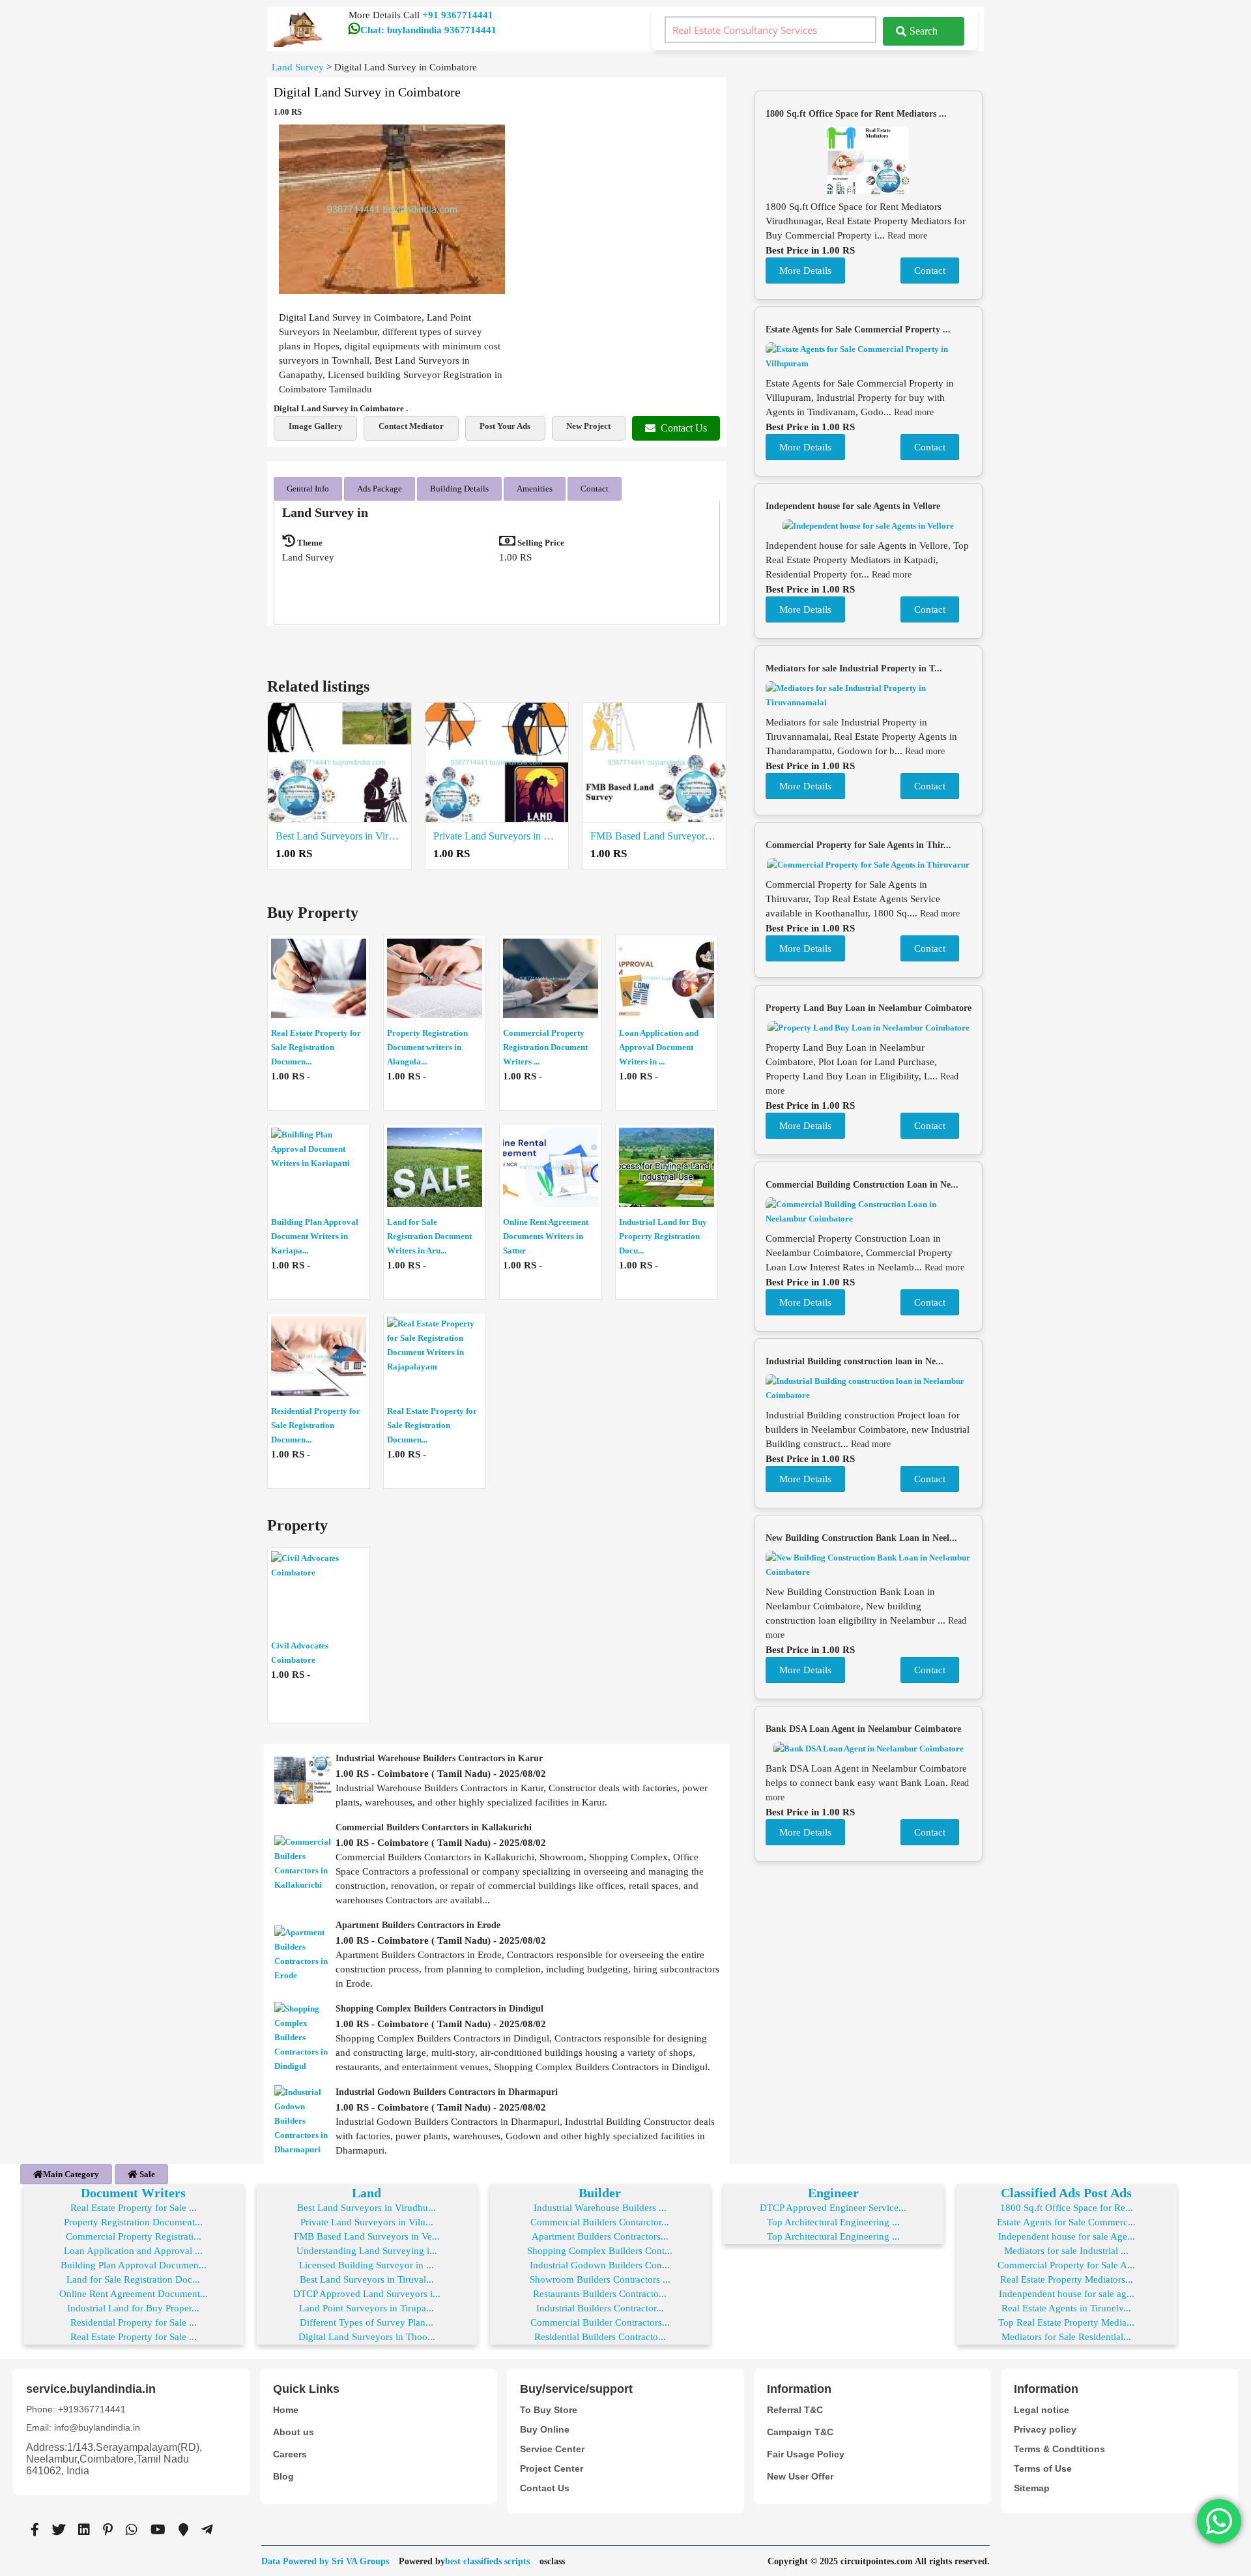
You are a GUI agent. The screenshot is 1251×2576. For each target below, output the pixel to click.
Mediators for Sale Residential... (1066, 2337)
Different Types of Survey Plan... (367, 2322)
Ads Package (380, 489)
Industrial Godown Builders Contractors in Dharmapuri (447, 2092)
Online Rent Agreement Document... (134, 2294)
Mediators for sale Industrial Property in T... (854, 668)
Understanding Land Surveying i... (367, 2251)
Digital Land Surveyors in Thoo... (367, 2337)
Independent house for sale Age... (1067, 2236)
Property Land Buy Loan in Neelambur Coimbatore (869, 1008)
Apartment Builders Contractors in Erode (418, 1925)
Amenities (535, 489)
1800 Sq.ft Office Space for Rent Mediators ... (856, 114)
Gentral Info (308, 489)
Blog (283, 2476)
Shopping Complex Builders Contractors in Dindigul (439, 2009)
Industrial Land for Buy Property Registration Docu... (663, 1236)
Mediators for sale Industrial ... (1066, 2251)
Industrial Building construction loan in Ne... (855, 1361)
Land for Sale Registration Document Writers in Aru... (429, 1236)
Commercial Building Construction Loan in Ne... (862, 1185)
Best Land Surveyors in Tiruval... (367, 2279)
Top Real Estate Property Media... (1066, 2322)
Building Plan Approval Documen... (134, 2265)
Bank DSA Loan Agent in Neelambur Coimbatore (863, 1729)
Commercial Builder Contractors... (600, 2322)
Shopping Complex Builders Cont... (600, 2251)
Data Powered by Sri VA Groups (325, 2561)
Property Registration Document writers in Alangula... (427, 1047)
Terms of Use (1043, 2468)
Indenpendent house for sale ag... (1067, 2294)
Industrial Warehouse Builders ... (600, 2208)
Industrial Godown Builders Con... (600, 2265)
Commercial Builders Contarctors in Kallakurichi (434, 1827)
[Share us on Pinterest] (108, 2530)
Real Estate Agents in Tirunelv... (1066, 2308)
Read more (907, 236)
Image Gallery (316, 426)
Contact (595, 489)
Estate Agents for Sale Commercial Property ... (858, 329)
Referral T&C (795, 2410)
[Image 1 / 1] (392, 209)
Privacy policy (1045, 2429)
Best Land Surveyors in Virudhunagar (339, 836)
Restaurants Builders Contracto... (600, 2294)
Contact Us (684, 428)
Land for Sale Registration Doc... (133, 2279)
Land (367, 2193)
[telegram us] (207, 2530)
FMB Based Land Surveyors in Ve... (367, 2236)
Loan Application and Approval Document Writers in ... (659, 1047)
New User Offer (800, 2476)
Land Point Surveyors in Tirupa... (367, 2308)
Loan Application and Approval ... (133, 2251)
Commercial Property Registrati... (134, 2236)
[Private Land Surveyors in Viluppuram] (497, 763)
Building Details (459, 489)
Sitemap (1032, 2488)
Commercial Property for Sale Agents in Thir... (858, 845)
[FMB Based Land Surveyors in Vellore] (654, 763)
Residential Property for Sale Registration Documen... (316, 1425)
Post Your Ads (505, 426)
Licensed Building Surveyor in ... (367, 2265)
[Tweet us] (59, 2530)
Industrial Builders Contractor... (600, 2308)
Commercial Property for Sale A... (1066, 2265)
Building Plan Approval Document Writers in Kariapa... (315, 1236)
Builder (600, 2193)
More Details (805, 271)
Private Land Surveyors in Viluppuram (497, 836)
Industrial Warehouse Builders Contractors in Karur (439, 1758)
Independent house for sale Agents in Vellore (853, 506)
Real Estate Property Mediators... (1067, 2279)
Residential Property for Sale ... (134, 2322)
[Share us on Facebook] (35, 2530)
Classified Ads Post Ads (1066, 2193)
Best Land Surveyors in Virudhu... (367, 2208)
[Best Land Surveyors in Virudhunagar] (339, 763)
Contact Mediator (411, 426)
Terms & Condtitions (1059, 2449)
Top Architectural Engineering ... (833, 2222)
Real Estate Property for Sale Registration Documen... (316, 1047)
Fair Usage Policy (806, 2454)
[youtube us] (158, 2530)
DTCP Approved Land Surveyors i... (367, 2294)
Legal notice (1042, 2410)
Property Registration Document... (133, 2222)
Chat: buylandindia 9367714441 (428, 30)
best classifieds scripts (487, 2561)
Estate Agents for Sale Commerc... (1066, 2222)
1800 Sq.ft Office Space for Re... (1067, 2208)
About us (294, 2432)
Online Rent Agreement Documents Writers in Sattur (546, 1236)
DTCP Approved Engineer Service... (833, 2208)
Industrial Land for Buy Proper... (133, 2308)
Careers (290, 2454)
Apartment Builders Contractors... (600, 2236)
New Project (588, 426)
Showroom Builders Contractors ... (600, 2279)
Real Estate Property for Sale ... (134, 2208)
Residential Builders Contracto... (600, 2337)
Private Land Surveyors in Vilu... (367, 2222)
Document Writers (133, 2193)
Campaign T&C (800, 2432)
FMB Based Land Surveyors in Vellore (654, 836)
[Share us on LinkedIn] (84, 2530)
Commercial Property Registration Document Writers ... (545, 1047)
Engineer (833, 2193)
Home (286, 2410)
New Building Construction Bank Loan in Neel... (861, 1538)
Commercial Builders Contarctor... (600, 2222)
